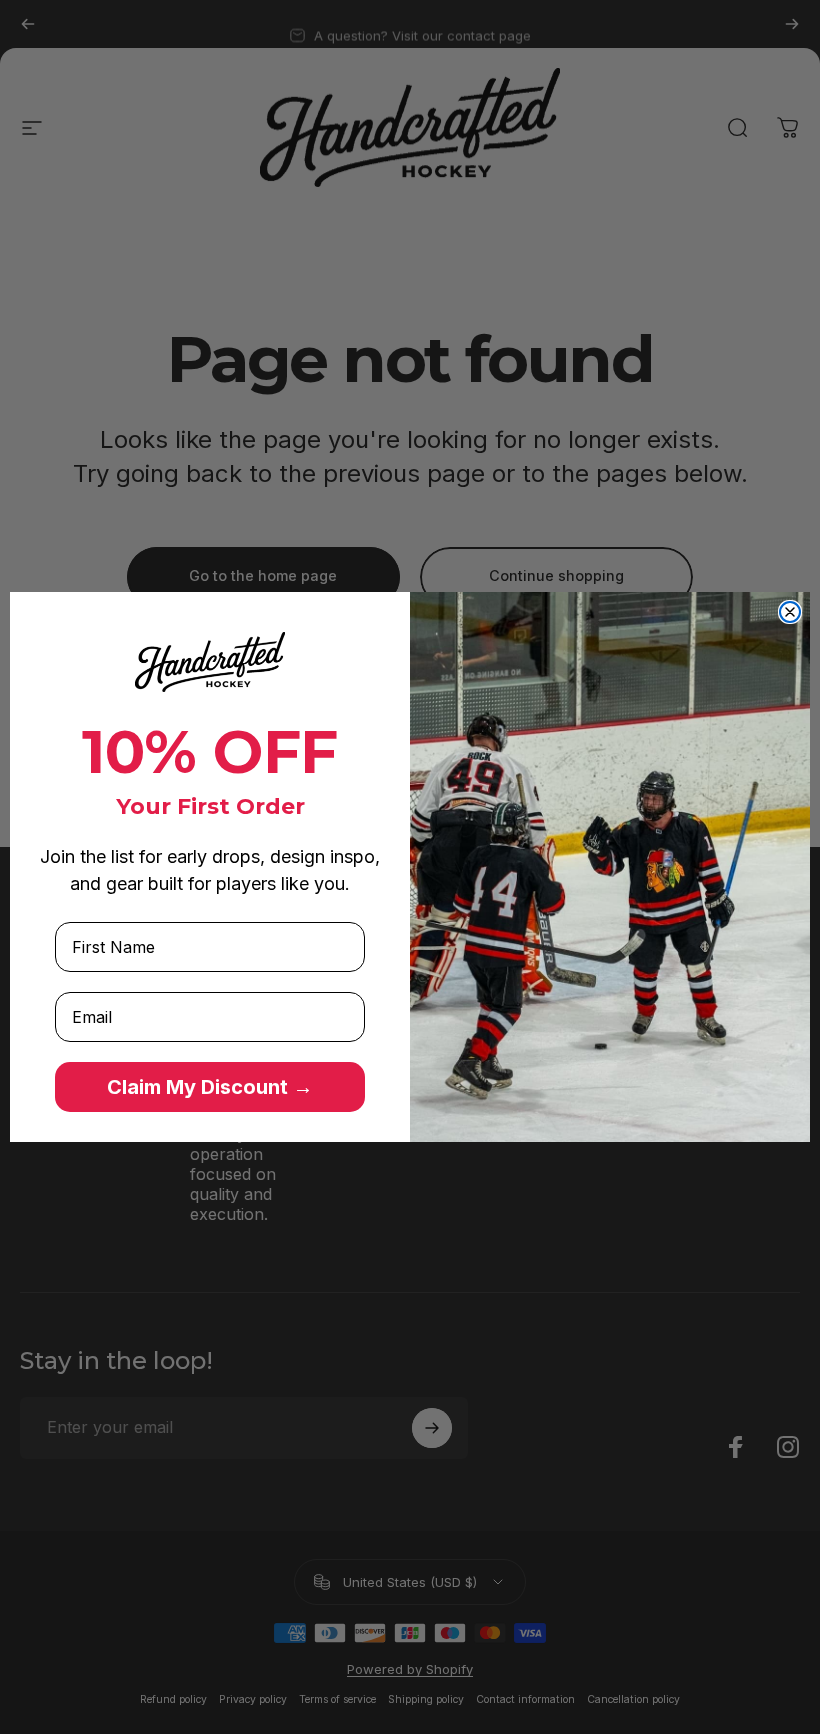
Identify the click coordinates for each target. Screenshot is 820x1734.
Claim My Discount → (210, 1087)
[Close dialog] (790, 612)
